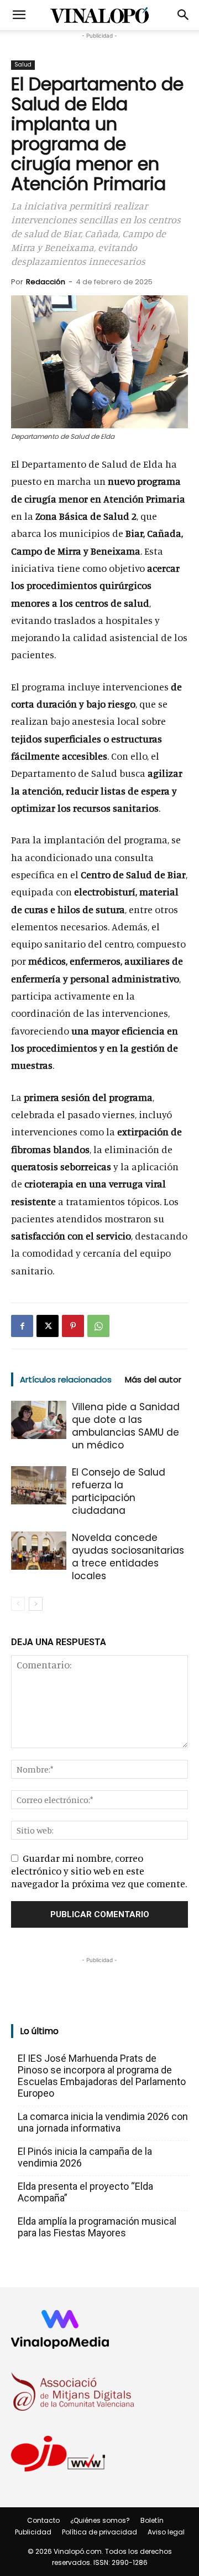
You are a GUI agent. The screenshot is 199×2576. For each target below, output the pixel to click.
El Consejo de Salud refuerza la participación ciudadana (119, 1491)
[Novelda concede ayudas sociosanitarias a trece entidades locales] (39, 1551)
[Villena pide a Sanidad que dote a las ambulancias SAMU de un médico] (39, 1420)
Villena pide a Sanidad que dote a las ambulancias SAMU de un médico (126, 1426)
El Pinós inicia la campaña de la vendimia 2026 (85, 2157)
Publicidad (33, 2532)
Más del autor (153, 1379)
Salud (23, 65)
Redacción (46, 282)
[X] (48, 1326)
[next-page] (36, 1604)
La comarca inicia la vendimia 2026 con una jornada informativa (103, 2122)
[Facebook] (22, 1326)
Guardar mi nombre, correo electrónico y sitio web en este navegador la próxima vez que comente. (99, 1871)
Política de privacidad (99, 2532)
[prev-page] (18, 1604)
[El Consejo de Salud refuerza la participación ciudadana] (39, 1485)
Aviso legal (166, 2532)
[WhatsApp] (98, 1326)
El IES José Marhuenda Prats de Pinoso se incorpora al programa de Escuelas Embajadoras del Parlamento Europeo (102, 2076)
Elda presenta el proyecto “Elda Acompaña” (85, 2192)
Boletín (152, 2520)
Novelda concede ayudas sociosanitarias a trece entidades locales (128, 1557)
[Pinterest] (73, 1326)
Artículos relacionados (66, 1379)
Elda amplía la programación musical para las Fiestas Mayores (97, 2227)
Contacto (43, 2520)
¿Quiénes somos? (100, 2520)
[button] (19, 15)
